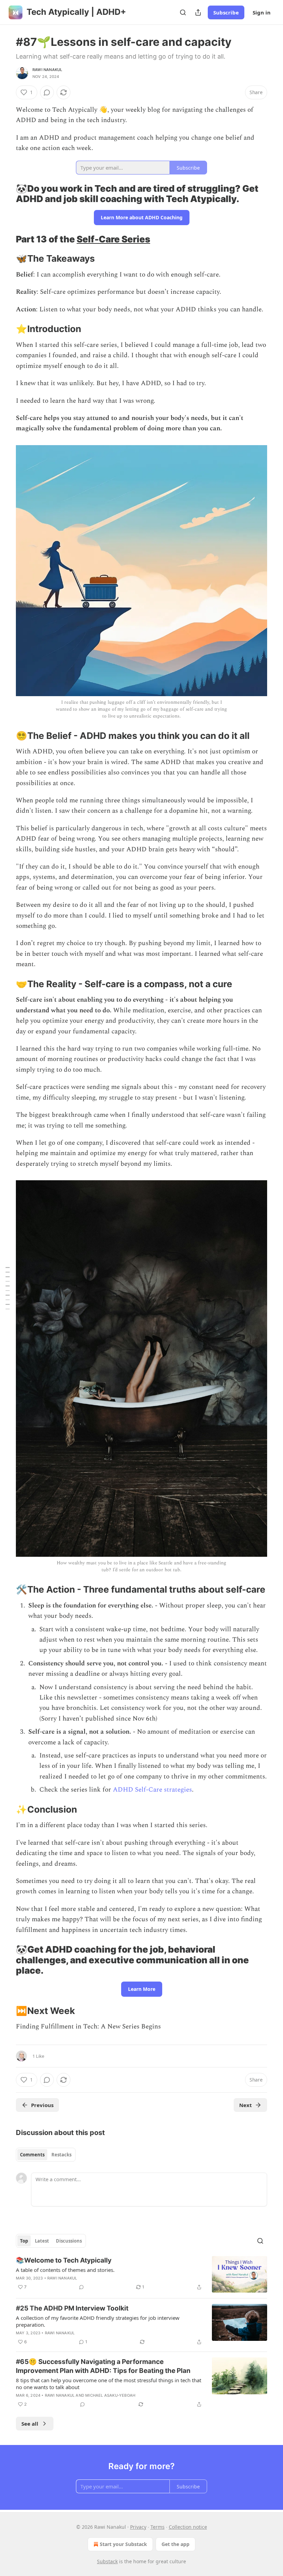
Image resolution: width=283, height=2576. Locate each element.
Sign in (262, 12)
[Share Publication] (198, 12)
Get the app (175, 2544)
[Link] (6, 194)
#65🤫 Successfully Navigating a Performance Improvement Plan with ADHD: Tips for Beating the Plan (103, 2366)
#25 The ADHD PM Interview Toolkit (72, 2308)
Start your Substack (123, 2544)
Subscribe (226, 12)
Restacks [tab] (61, 2155)
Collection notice (188, 2527)
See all (30, 2424)
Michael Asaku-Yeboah (110, 2395)
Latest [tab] (42, 2241)
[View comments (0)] (47, 92)
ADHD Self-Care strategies (152, 1790)
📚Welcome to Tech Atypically (64, 2260)
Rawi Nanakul (47, 70)
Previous (42, 2105)
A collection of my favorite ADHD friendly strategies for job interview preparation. (98, 2321)
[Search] (183, 12)
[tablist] (46, 2155)
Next (246, 2105)
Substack (107, 2561)
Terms (158, 2527)
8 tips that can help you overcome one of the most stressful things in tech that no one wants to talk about (109, 2384)
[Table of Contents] (8, 1288)
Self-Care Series (113, 239)
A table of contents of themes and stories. (65, 2270)
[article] (141, 2274)
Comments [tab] (32, 2155)
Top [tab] (24, 2241)
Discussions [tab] (69, 2241)
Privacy (138, 2527)
